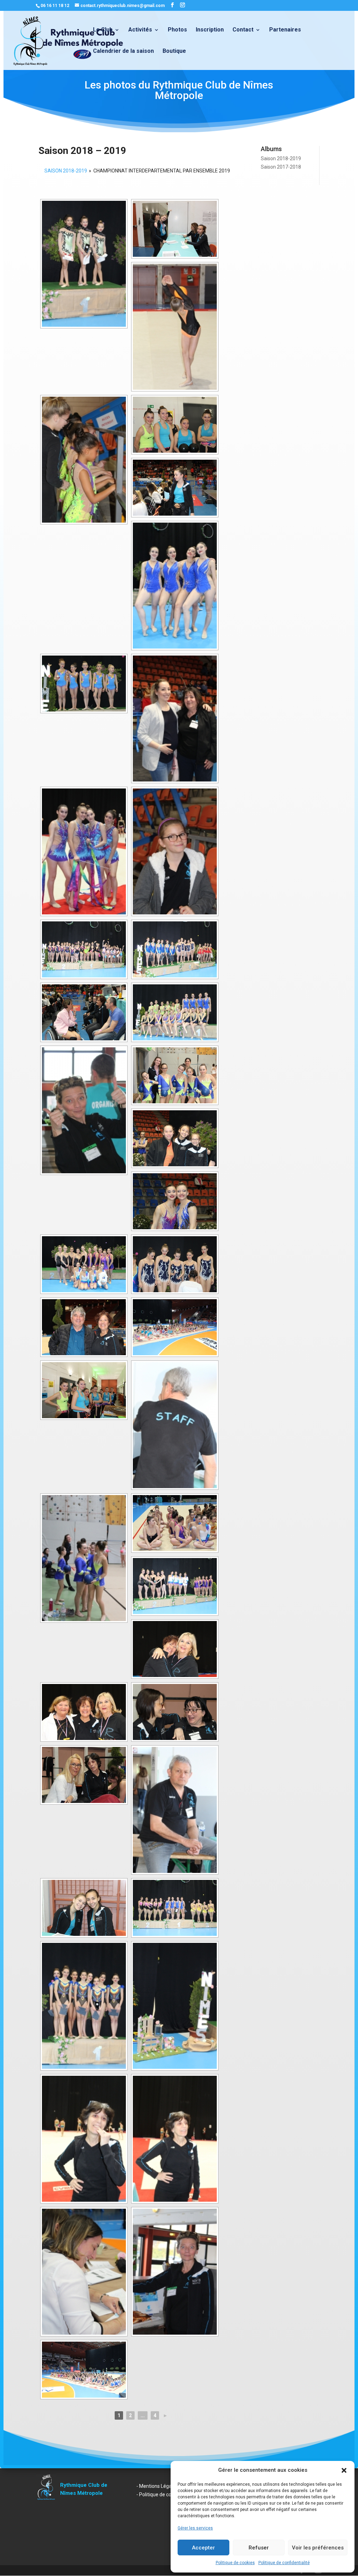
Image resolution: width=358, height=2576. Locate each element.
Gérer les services (195, 2528)
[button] (344, 2470)
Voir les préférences (318, 2548)
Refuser (259, 2548)
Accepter (203, 2548)
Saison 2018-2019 (281, 158)
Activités (140, 30)
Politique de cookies (235, 2563)
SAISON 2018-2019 (66, 171)
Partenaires (285, 30)
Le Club (103, 30)
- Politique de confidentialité (167, 2494)
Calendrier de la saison (123, 51)
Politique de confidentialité (284, 2563)
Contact (243, 30)
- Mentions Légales (157, 2486)
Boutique (174, 51)
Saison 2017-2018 (281, 167)
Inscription (210, 30)
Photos (177, 30)
